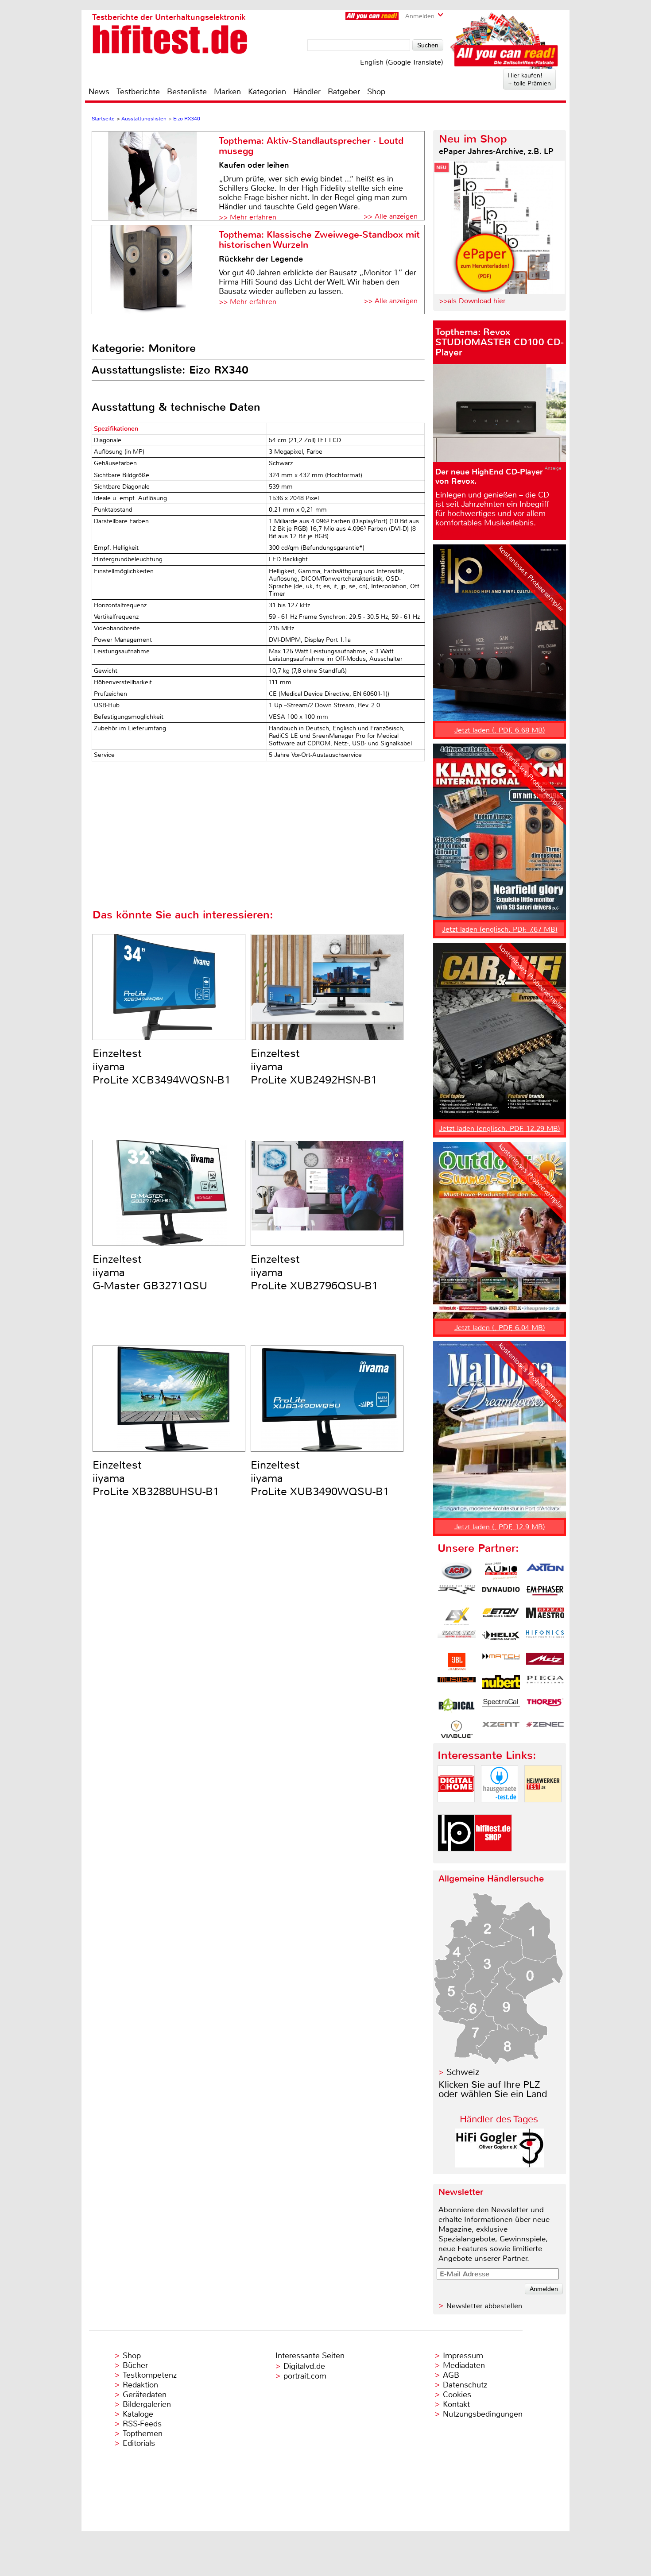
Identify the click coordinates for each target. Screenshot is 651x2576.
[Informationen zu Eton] (501, 1616)
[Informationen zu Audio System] (501, 1571)
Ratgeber (344, 92)
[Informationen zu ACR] (457, 1571)
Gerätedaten (145, 2395)
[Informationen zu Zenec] (545, 1729)
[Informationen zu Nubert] (501, 1684)
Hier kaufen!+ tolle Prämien (529, 79)
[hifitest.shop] (493, 1859)
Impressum (463, 2356)
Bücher (135, 2365)
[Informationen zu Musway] (457, 1684)
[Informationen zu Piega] (545, 1684)
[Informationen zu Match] (501, 1662)
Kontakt (456, 2404)
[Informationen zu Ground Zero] (457, 1639)
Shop (376, 92)
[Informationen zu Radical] (457, 1707)
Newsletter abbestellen (484, 2306)
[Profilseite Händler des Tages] (500, 2165)
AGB (451, 2375)
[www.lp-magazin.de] (456, 1859)
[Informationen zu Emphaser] (545, 1594)
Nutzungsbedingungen (483, 2414)
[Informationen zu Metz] (545, 1662)
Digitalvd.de (304, 2366)
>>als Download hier (472, 301)
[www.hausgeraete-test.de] (500, 1810)
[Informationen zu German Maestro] (545, 1616)
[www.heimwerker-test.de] (543, 1810)
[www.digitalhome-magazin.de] (456, 1810)
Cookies (457, 2395)
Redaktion (140, 2385)
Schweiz (463, 2072)
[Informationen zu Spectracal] (501, 1707)
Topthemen (143, 2433)
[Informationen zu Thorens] (545, 1707)
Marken (227, 92)
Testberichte (138, 92)
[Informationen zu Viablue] (457, 1729)
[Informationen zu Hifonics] (545, 1639)
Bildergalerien (147, 2404)
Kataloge (138, 2414)
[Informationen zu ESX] (457, 1616)
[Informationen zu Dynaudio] (501, 1594)
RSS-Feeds (142, 2424)
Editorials (139, 2443)
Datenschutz (465, 2385)
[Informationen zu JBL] (457, 1662)
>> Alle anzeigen (391, 216)
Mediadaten (464, 2365)
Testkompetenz (150, 2375)
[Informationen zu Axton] (545, 1571)
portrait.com (305, 2376)
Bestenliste (187, 92)
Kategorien (267, 92)
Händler (307, 92)
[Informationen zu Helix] (501, 1639)
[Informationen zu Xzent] (501, 1729)
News (99, 92)
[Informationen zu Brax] (457, 1594)
